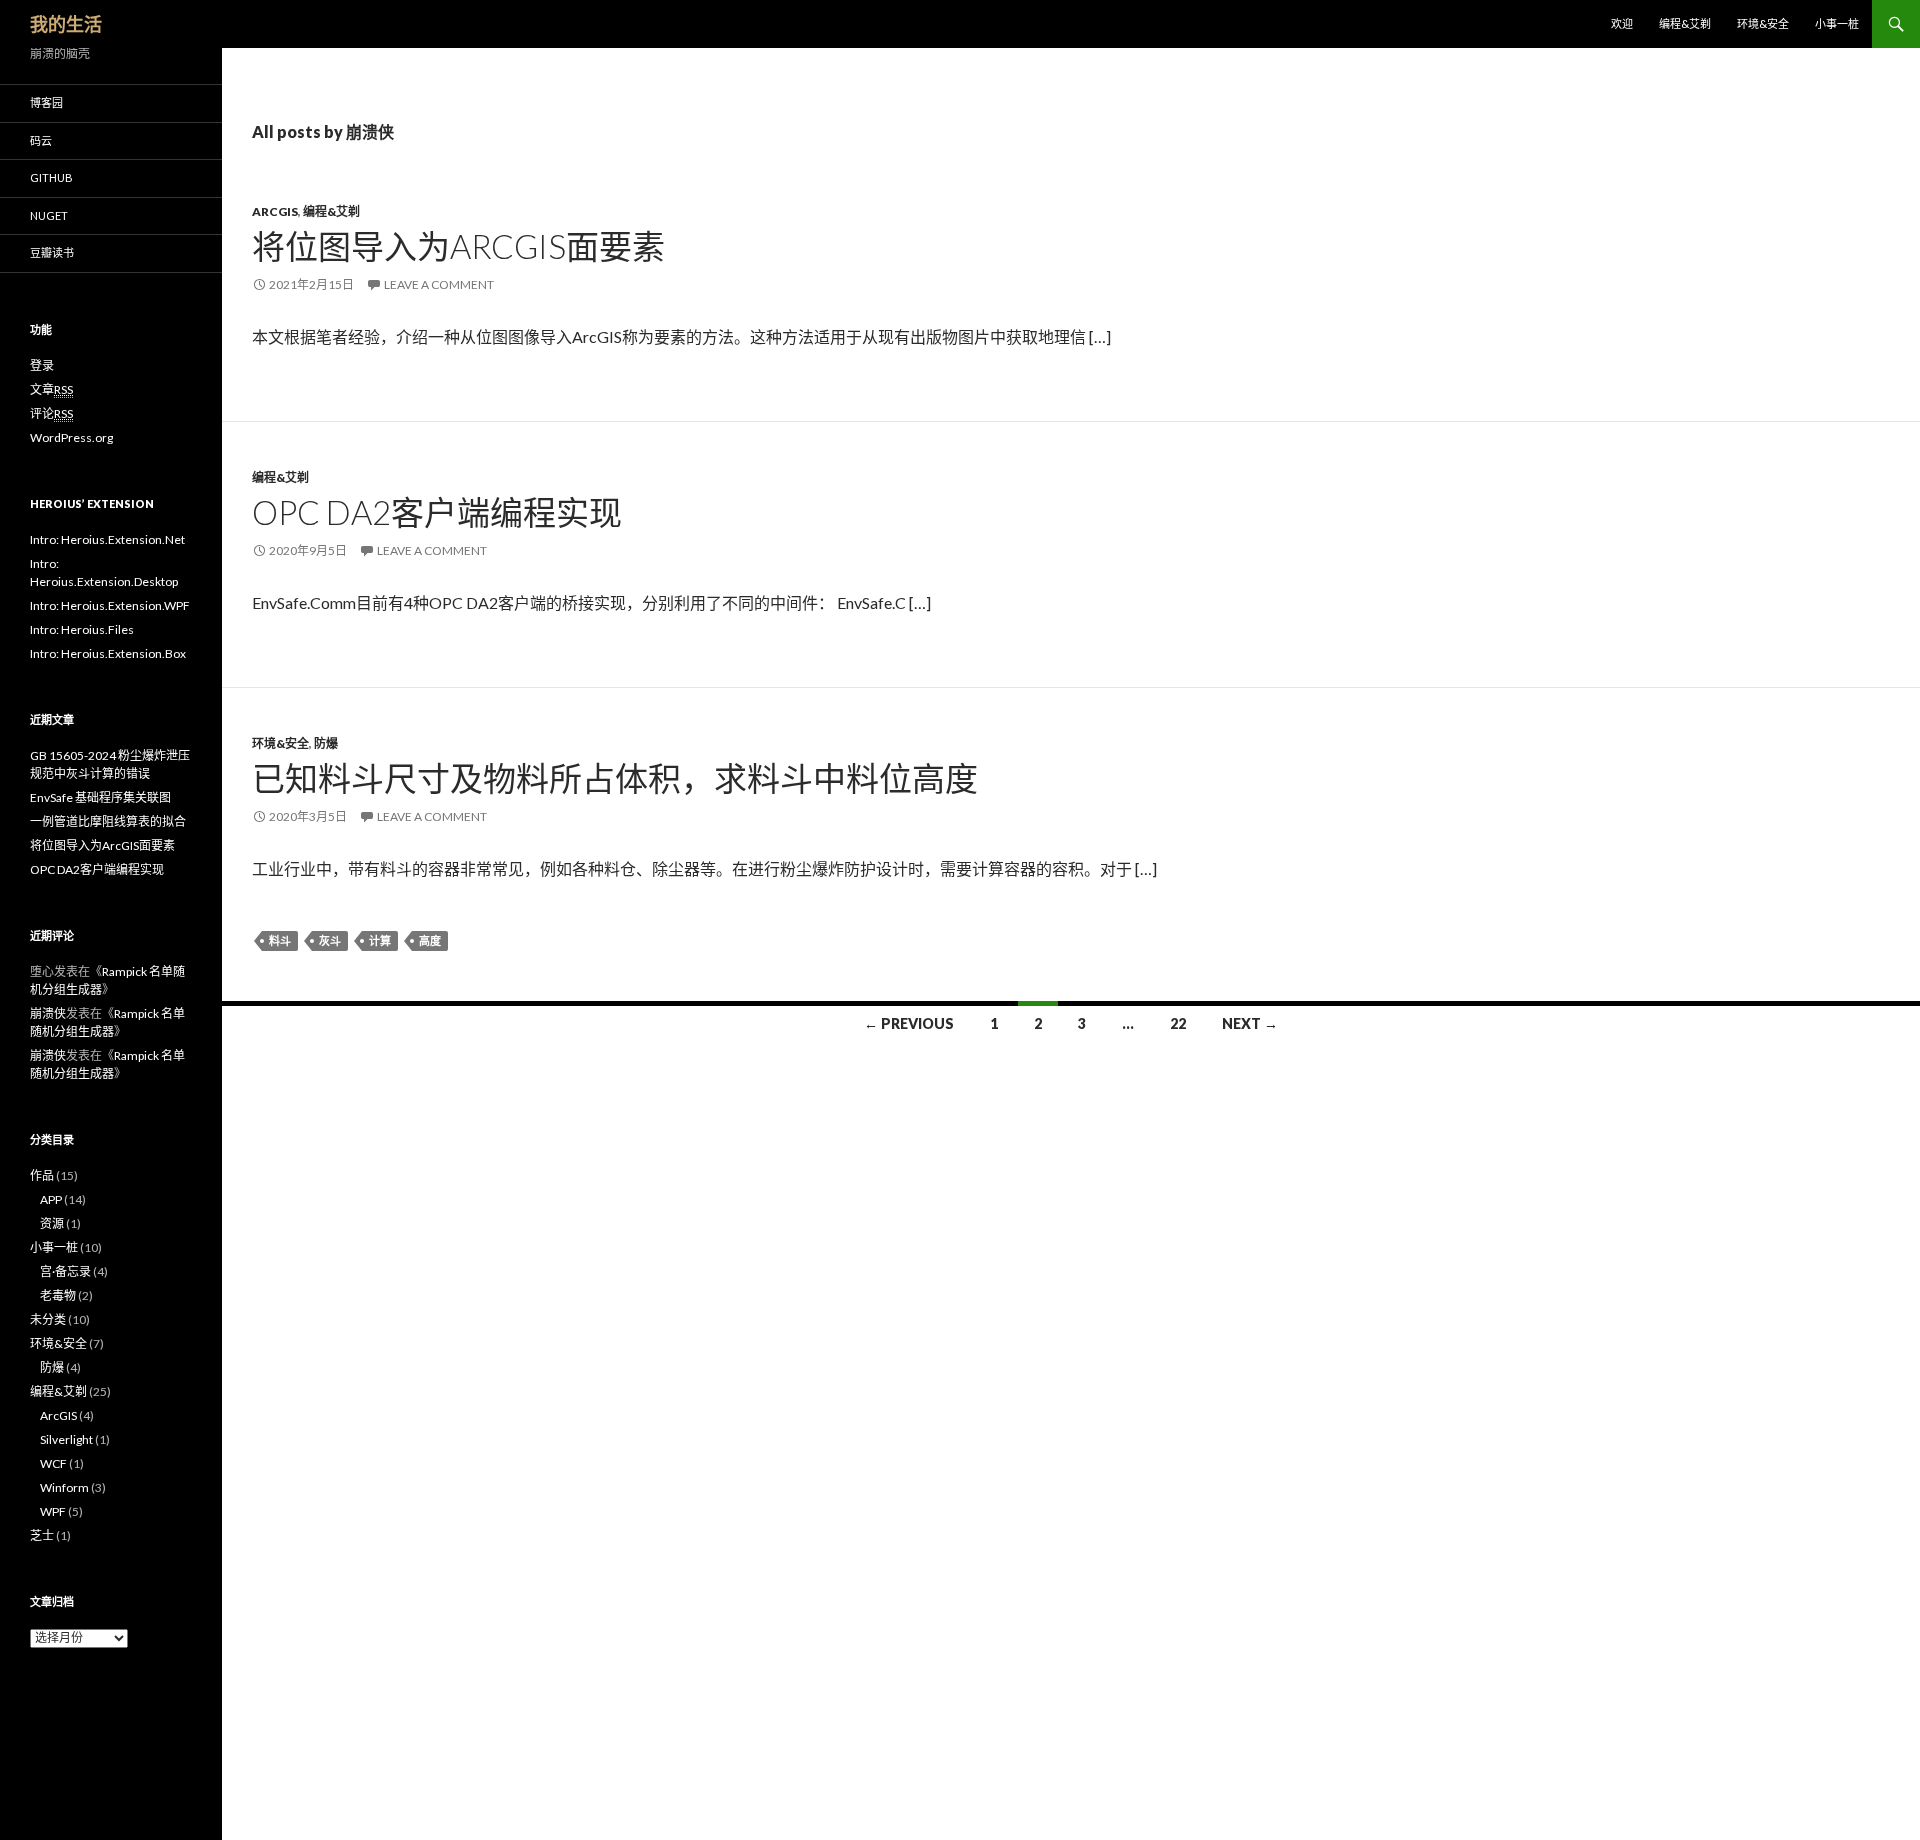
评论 (51, 413)
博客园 (46, 102)
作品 (42, 1175)
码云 (41, 140)
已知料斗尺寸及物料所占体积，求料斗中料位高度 (615, 778)
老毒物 (58, 1295)
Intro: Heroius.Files (82, 629)
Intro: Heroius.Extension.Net (107, 539)
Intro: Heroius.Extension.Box (108, 653)
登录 (42, 365)
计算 (380, 940)
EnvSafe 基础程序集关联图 (100, 797)
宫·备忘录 (65, 1271)
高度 (430, 940)
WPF (53, 1511)
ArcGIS (275, 211)
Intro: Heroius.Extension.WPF (110, 605)
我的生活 (66, 24)
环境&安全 (1763, 23)
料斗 (280, 940)
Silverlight (66, 1439)
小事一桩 (1837, 23)
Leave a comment (439, 284)
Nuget (49, 215)
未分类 (48, 1319)
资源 (52, 1223)
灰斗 (330, 940)
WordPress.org (71, 437)
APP (51, 1199)
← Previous (909, 1023)
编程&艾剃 (1685, 23)
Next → (1250, 1023)
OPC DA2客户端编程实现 (437, 512)
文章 (51, 389)
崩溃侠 (48, 1013)
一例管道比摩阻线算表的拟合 (108, 821)
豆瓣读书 (52, 252)
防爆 (326, 743)
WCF (53, 1463)
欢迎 (1622, 23)
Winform (64, 1487)
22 (1178, 1023)
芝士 (42, 1535)
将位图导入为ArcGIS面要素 (458, 246)
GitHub (51, 177)
